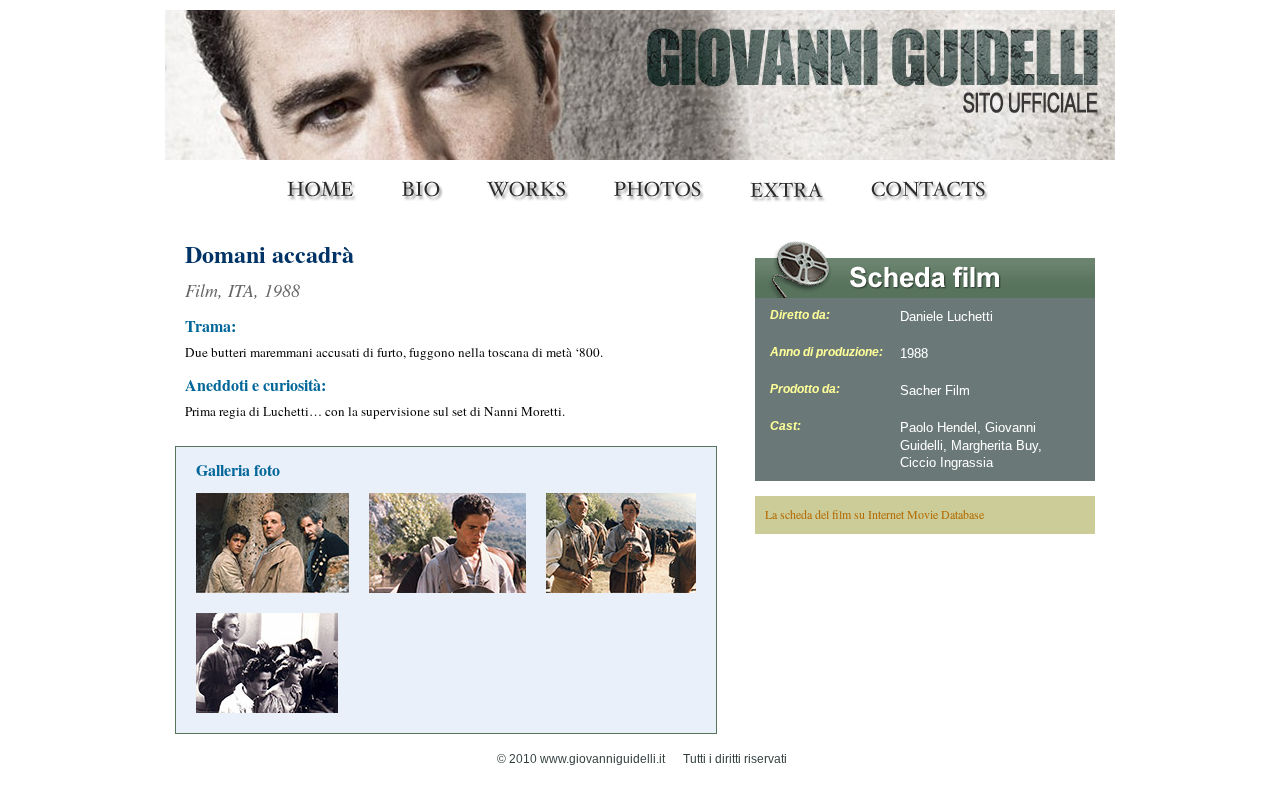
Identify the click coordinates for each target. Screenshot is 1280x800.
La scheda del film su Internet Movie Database (874, 514)
